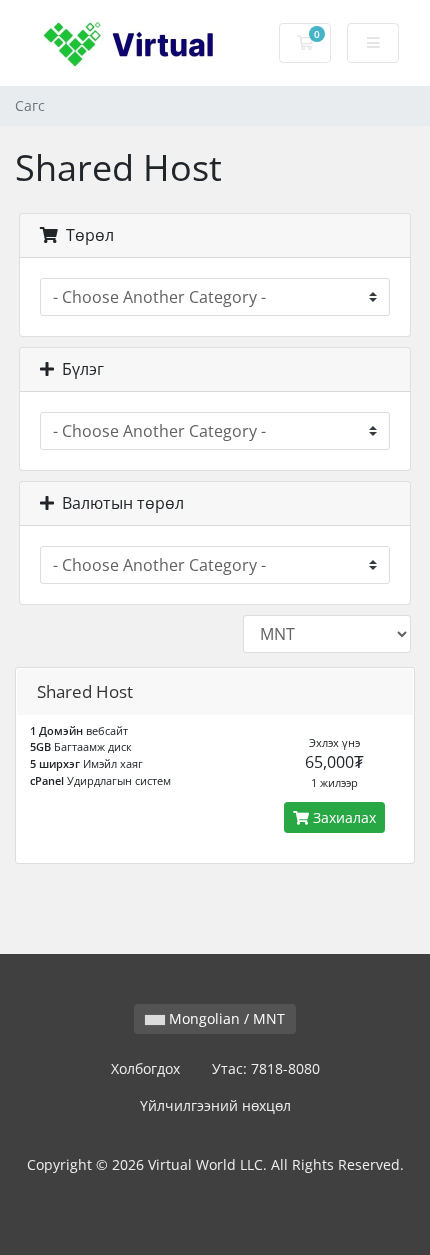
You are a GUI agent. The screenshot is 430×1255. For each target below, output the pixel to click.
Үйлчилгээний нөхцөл (215, 1105)
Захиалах (342, 817)
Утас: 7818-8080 (266, 1068)
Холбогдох (145, 1068)
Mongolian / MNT (225, 1018)
